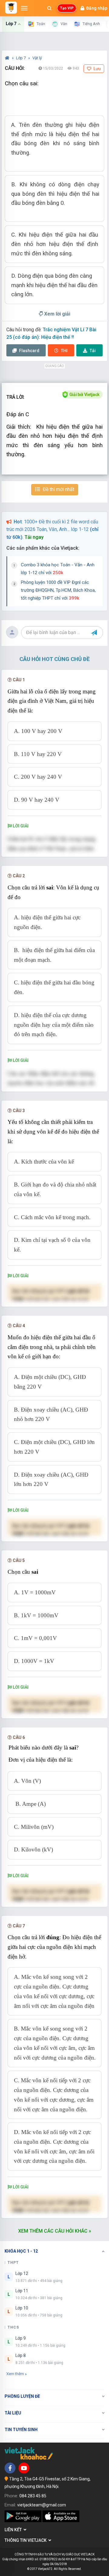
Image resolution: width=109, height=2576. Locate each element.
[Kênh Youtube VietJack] (24, 2468)
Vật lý (37, 58)
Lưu (97, 69)
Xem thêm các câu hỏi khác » (55, 2231)
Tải (93, 351)
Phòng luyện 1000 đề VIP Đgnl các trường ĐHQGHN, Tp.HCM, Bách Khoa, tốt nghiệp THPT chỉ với (58, 590)
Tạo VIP (67, 8)
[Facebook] (10, 2468)
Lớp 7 (21, 58)
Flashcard (29, 351)
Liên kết (14, 2530)
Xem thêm (15, 2374)
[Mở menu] (24, 8)
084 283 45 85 (33, 2496)
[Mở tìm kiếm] (49, 8)
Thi (64, 351)
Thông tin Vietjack (26, 2540)
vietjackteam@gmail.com (42, 2505)
